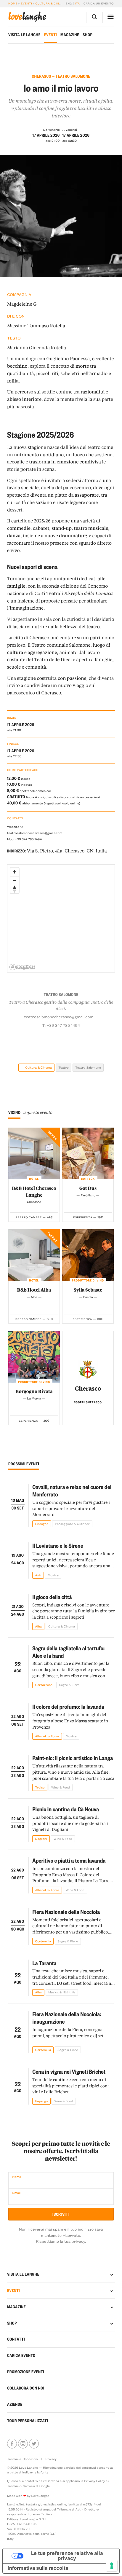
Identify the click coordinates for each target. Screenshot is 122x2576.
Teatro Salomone (88, 1067)
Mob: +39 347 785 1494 (24, 839)
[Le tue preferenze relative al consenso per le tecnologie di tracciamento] (112, 2566)
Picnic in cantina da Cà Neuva (66, 1809)
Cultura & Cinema (50, 4)
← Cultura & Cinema (36, 1067)
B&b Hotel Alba (34, 1290)
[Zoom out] (15, 880)
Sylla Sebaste (88, 1290)
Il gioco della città (52, 1597)
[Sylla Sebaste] (88, 1255)
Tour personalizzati (28, 2421)
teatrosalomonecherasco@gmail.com (35, 833)
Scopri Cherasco (88, 1402)
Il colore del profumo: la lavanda (68, 1706)
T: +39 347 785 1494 (61, 1025)
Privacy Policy (94, 2481)
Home (13, 4)
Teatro (64, 1067)
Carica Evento (21, 2355)
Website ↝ (15, 827)
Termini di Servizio (21, 2486)
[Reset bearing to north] (15, 889)
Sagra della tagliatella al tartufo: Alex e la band (68, 1652)
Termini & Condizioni (23, 2459)
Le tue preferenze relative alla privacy (67, 2556)
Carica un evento (99, 4)
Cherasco (88, 1388)
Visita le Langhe (24, 35)
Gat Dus (88, 1188)
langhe (27, 17)
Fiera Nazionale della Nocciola (66, 1912)
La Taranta (44, 1963)
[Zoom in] (15, 872)
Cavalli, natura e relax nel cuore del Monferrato (72, 1490)
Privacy (51, 2459)
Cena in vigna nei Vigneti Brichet (69, 2071)
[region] (61, 919)
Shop (88, 35)
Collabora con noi (26, 2388)
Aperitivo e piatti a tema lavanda (69, 1860)
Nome (16, 2177)
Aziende (15, 2404)
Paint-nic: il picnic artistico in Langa (73, 1758)
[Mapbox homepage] (22, 967)
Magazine (70, 35)
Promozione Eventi (26, 2372)
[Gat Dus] (88, 1153)
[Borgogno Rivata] (34, 1357)
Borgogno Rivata (34, 1391)
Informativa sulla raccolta (38, 2568)
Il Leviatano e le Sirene (58, 1545)
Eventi (26, 4)
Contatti (16, 2339)
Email (16, 2193)
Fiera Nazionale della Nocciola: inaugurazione (67, 2018)
